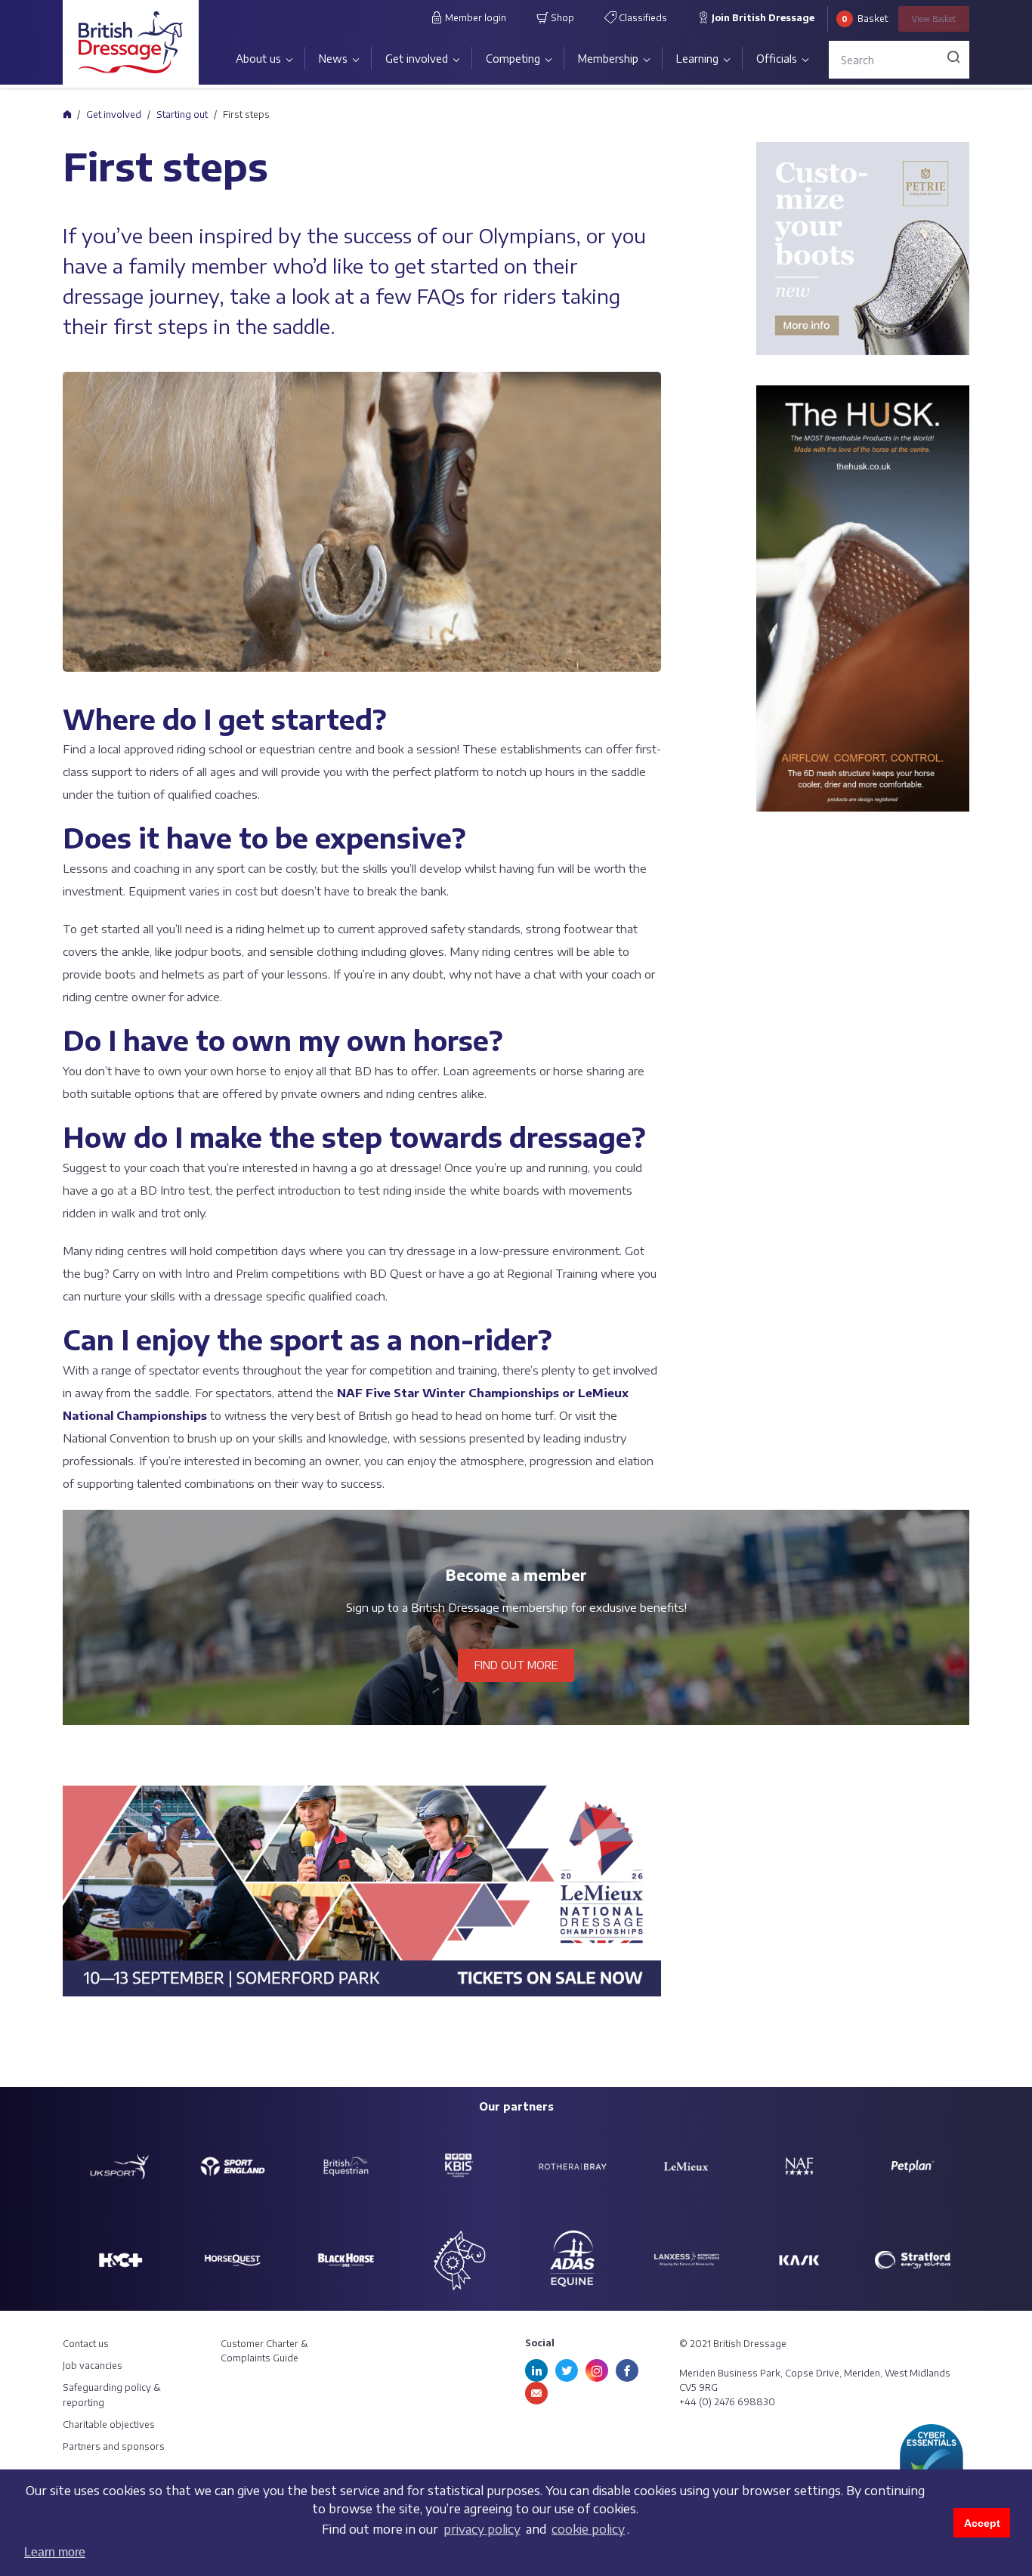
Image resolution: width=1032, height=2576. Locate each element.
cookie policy (588, 2529)
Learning (697, 59)
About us (258, 59)
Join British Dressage (762, 18)
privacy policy (482, 2529)
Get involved (417, 59)
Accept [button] (982, 2523)
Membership (608, 59)
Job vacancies (93, 2366)
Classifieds (642, 18)
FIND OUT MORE (516, 1665)
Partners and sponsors (114, 2446)
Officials (777, 59)
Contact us (86, 2344)
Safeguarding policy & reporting (112, 2395)
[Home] (67, 114)
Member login (474, 18)
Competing (513, 59)
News (333, 59)
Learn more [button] (55, 2552)
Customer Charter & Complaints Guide (264, 2351)
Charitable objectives (109, 2424)
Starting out (182, 114)
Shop (561, 18)
